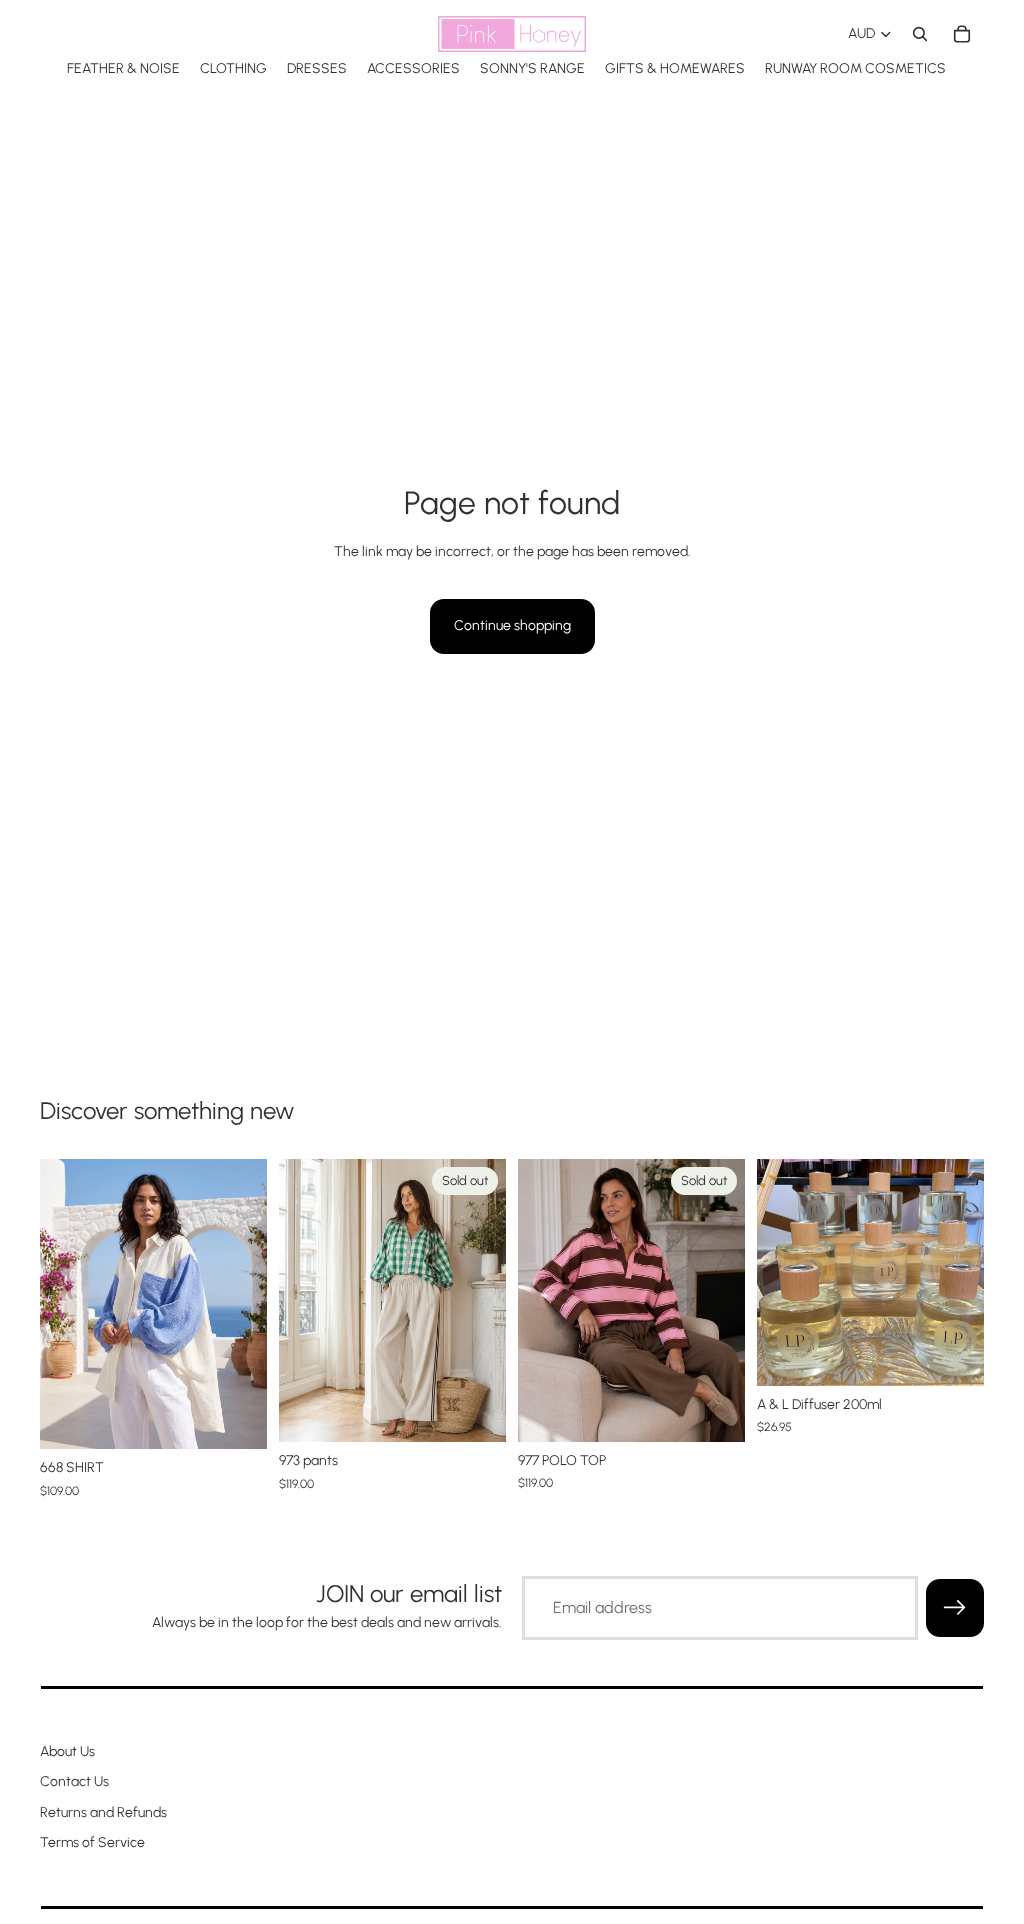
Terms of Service (92, 1842)
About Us (67, 1751)
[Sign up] (955, 1608)
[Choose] (236, 1419)
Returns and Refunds (103, 1811)
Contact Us (74, 1781)
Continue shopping (512, 625)
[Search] (920, 34)
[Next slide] (245, 1304)
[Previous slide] (62, 1304)
